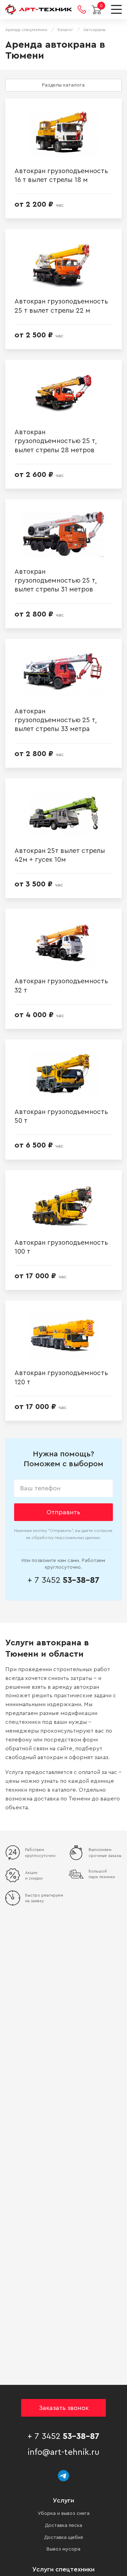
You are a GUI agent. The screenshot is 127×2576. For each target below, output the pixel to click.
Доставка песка (64, 2525)
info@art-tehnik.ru (64, 2452)
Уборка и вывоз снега (64, 2513)
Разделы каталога (63, 85)
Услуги (64, 2500)
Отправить (63, 1512)
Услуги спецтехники (64, 2569)
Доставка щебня (64, 2537)
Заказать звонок (64, 2408)
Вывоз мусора (64, 2549)
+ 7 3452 (64, 1580)
